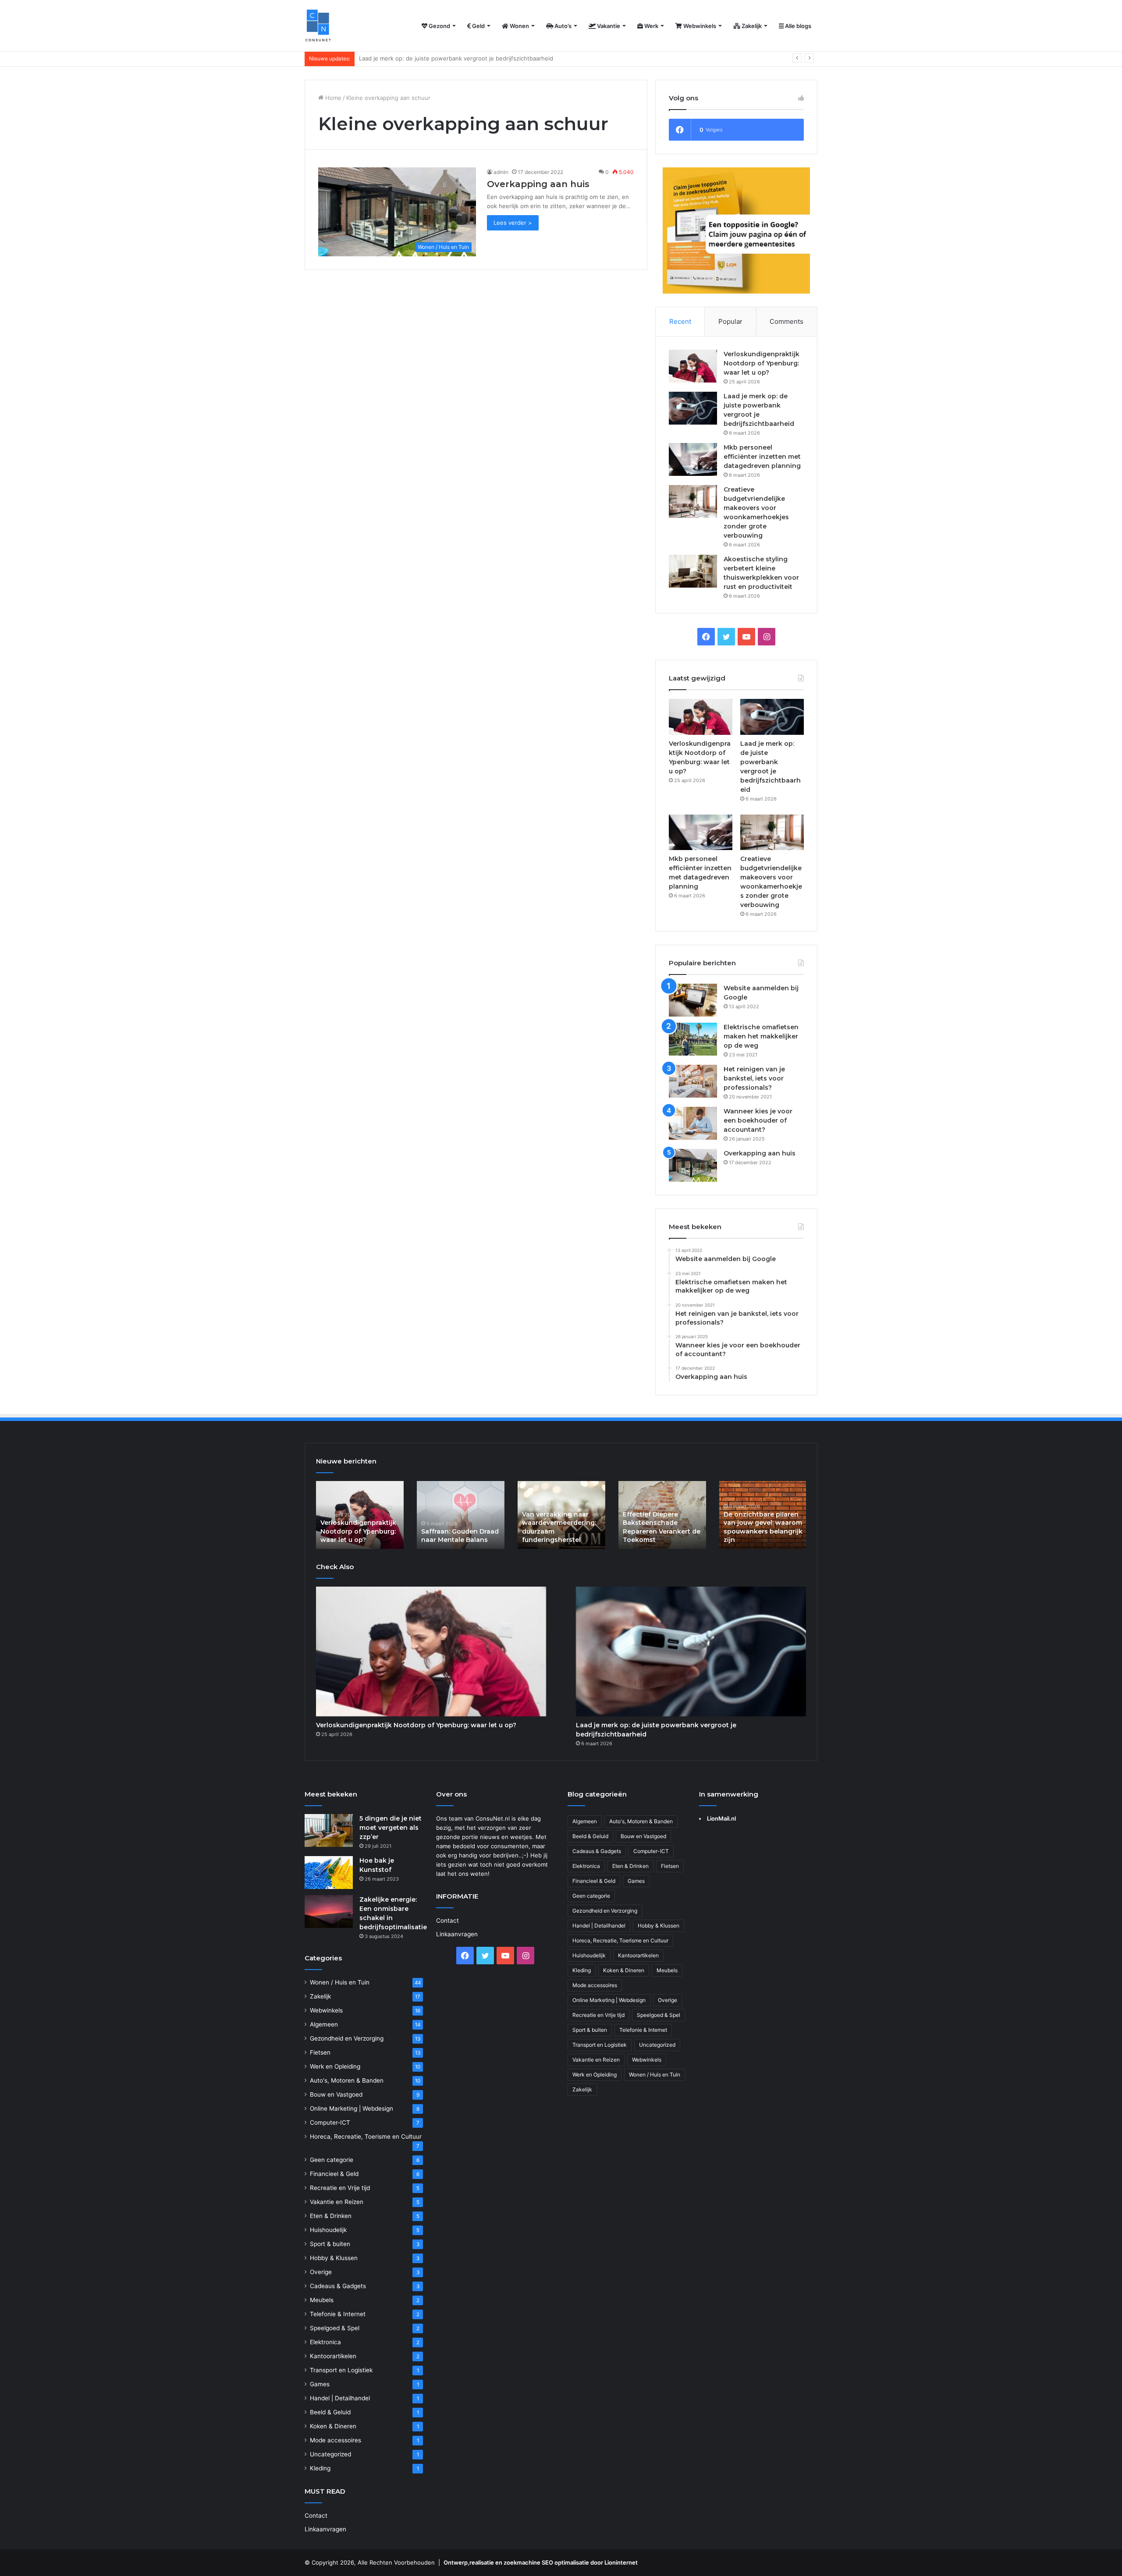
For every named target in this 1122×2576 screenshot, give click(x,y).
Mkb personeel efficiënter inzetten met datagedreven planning (446, 58)
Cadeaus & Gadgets (338, 2286)
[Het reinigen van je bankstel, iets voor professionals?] (693, 1081)
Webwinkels (699, 26)
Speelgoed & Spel (335, 2328)
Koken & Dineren (333, 2426)
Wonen (519, 26)
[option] (360, 1515)
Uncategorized (330, 2454)
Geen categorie (332, 2160)
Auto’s (562, 26)
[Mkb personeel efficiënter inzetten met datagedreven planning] (693, 459)
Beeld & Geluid (330, 2412)
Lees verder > (513, 223)
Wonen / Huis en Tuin (340, 1982)
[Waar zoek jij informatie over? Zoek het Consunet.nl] (318, 26)
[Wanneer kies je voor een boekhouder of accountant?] (693, 1123)
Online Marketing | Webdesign (352, 2108)
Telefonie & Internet (338, 2314)
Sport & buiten (330, 2244)
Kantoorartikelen (333, 2356)
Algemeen (324, 2024)
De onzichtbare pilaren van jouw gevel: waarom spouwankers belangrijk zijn (763, 1527)
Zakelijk (751, 26)
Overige (321, 2272)
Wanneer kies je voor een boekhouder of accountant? (758, 1120)
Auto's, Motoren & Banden (347, 2080)
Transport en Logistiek (341, 2370)
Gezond (439, 26)
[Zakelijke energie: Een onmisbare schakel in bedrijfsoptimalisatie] (329, 1912)
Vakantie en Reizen (337, 2202)
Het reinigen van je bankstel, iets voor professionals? (754, 1078)
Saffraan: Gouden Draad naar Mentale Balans (460, 1536)
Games (320, 2384)
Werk (651, 26)
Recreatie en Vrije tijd (340, 2188)
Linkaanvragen (325, 2529)
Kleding (320, 2468)
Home (332, 98)
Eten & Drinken (331, 2216)
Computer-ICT (330, 2122)
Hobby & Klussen (334, 2258)
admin (501, 172)
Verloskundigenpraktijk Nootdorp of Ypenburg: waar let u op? (762, 363)
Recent (680, 321)
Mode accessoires (336, 2440)
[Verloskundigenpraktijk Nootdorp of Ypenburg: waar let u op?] (693, 366)
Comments (786, 321)
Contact (316, 2516)
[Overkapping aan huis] (693, 1165)
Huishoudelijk (328, 2230)
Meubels (322, 2300)
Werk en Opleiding (335, 2066)
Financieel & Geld (334, 2174)
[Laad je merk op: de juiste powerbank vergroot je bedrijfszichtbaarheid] (693, 408)
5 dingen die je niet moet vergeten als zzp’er (391, 1828)
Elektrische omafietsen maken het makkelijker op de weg (761, 1036)
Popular (730, 321)
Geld (478, 26)
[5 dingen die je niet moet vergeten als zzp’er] (329, 1830)
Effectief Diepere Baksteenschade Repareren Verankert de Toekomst (662, 1527)
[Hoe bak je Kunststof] (329, 1873)
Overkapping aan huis (538, 184)
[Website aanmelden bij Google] (693, 1000)
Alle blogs (797, 26)
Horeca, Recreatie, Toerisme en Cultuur (366, 2137)
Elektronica (325, 2342)
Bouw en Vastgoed (336, 2094)
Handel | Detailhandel (340, 2398)
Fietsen (320, 2052)
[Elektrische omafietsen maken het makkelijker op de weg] (693, 1039)
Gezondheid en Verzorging (347, 2038)
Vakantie (608, 26)
